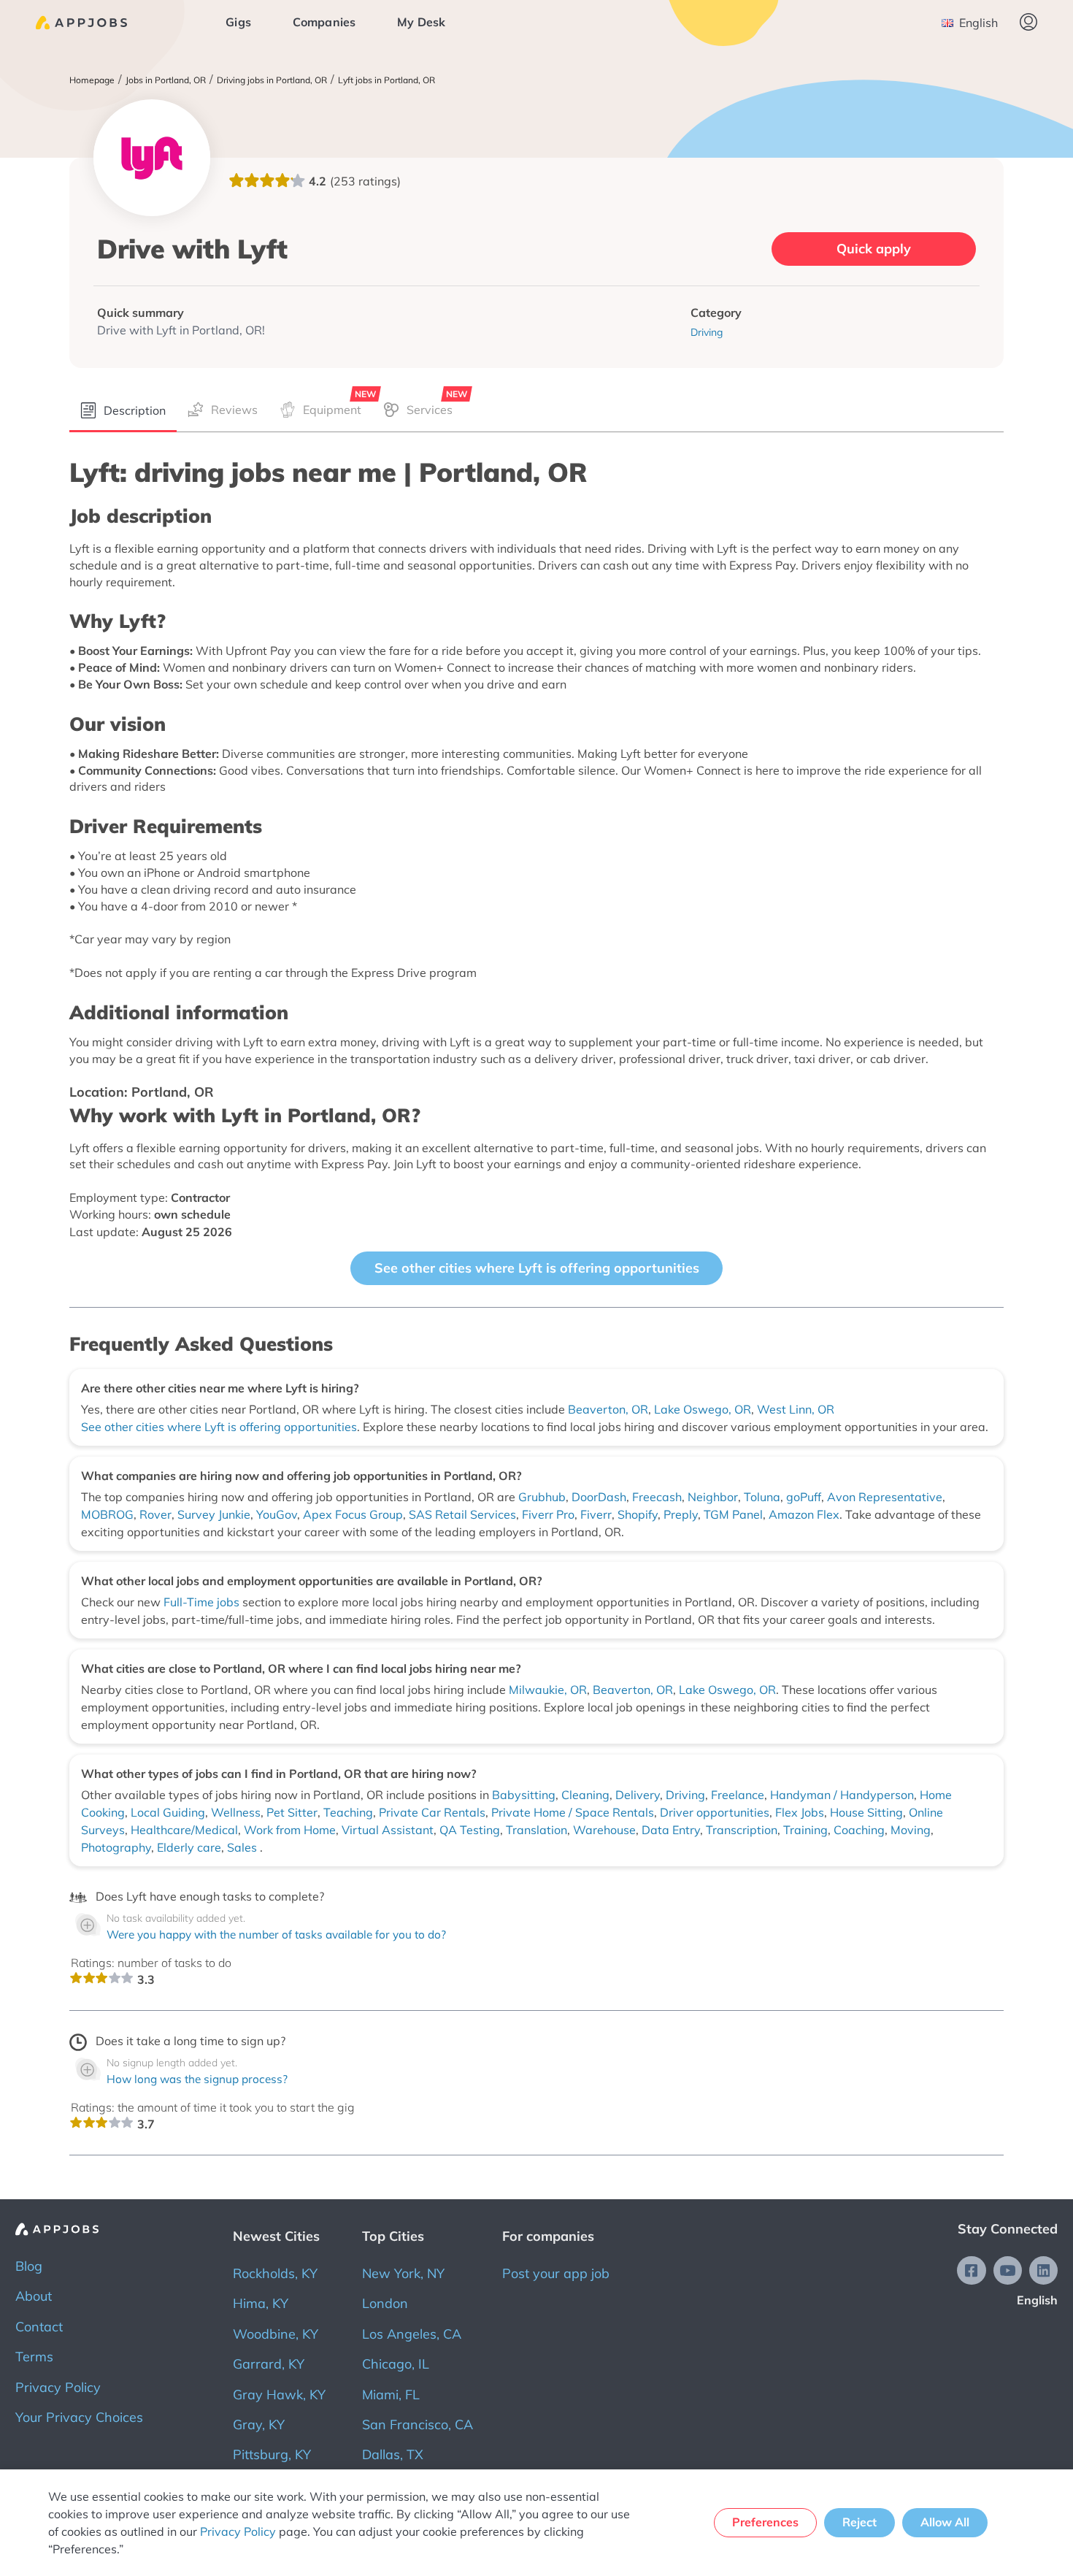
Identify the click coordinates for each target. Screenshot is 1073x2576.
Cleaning (585, 1795)
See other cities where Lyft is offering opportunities (537, 1268)
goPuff (804, 1497)
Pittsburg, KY (272, 2454)
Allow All (945, 2522)
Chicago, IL (396, 2364)
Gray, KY (259, 2424)
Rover (155, 1514)
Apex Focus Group (353, 1514)
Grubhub (542, 1497)
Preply (681, 1514)
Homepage (92, 80)
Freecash (657, 1497)
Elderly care (189, 1847)
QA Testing (470, 1830)
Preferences (765, 2522)
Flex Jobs (800, 1812)
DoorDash (599, 1497)
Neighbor (713, 1497)
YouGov (277, 1514)
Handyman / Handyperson (842, 1795)
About (34, 2296)
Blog (29, 2266)
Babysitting (524, 1795)
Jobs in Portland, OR (166, 80)
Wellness (236, 1812)
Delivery (638, 1795)
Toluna (762, 1497)
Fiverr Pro (548, 1514)
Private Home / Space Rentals (573, 1812)
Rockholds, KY (275, 2273)
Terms (34, 2357)
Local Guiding (168, 1812)
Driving (685, 1795)
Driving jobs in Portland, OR (272, 80)
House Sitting (866, 1812)
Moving (911, 1830)
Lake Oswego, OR (703, 1409)
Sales (243, 1847)
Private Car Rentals (432, 1812)
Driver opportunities (715, 1812)
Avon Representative (885, 1497)
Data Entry (671, 1830)
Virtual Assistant (388, 1830)
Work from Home (290, 1830)
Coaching (859, 1830)
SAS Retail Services (462, 1514)
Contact (39, 2327)
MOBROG (107, 1514)
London (385, 2303)
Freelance (738, 1795)
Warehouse (604, 1830)
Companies (324, 22)
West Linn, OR (796, 1409)
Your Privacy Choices (79, 2417)
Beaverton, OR (608, 1409)
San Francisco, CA (418, 2424)
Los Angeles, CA (412, 2334)
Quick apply (874, 249)
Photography (116, 1847)
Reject (859, 2522)
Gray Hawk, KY (279, 2395)
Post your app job (556, 2273)
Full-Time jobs (203, 1602)
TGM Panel (733, 1514)
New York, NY (403, 2273)
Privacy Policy (58, 2387)
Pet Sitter (292, 1812)
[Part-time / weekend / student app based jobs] (81, 23)
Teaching (348, 1812)
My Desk (421, 22)
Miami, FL (391, 2395)
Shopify (638, 1514)
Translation (536, 1830)
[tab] (123, 411)
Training (805, 1830)
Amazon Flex (804, 1514)
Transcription (742, 1830)
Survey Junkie (214, 1514)
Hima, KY (261, 2303)
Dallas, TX (393, 2454)
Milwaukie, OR (548, 1690)
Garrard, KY (269, 2364)
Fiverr (596, 1514)
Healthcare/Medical (184, 1830)
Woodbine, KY (276, 2334)
